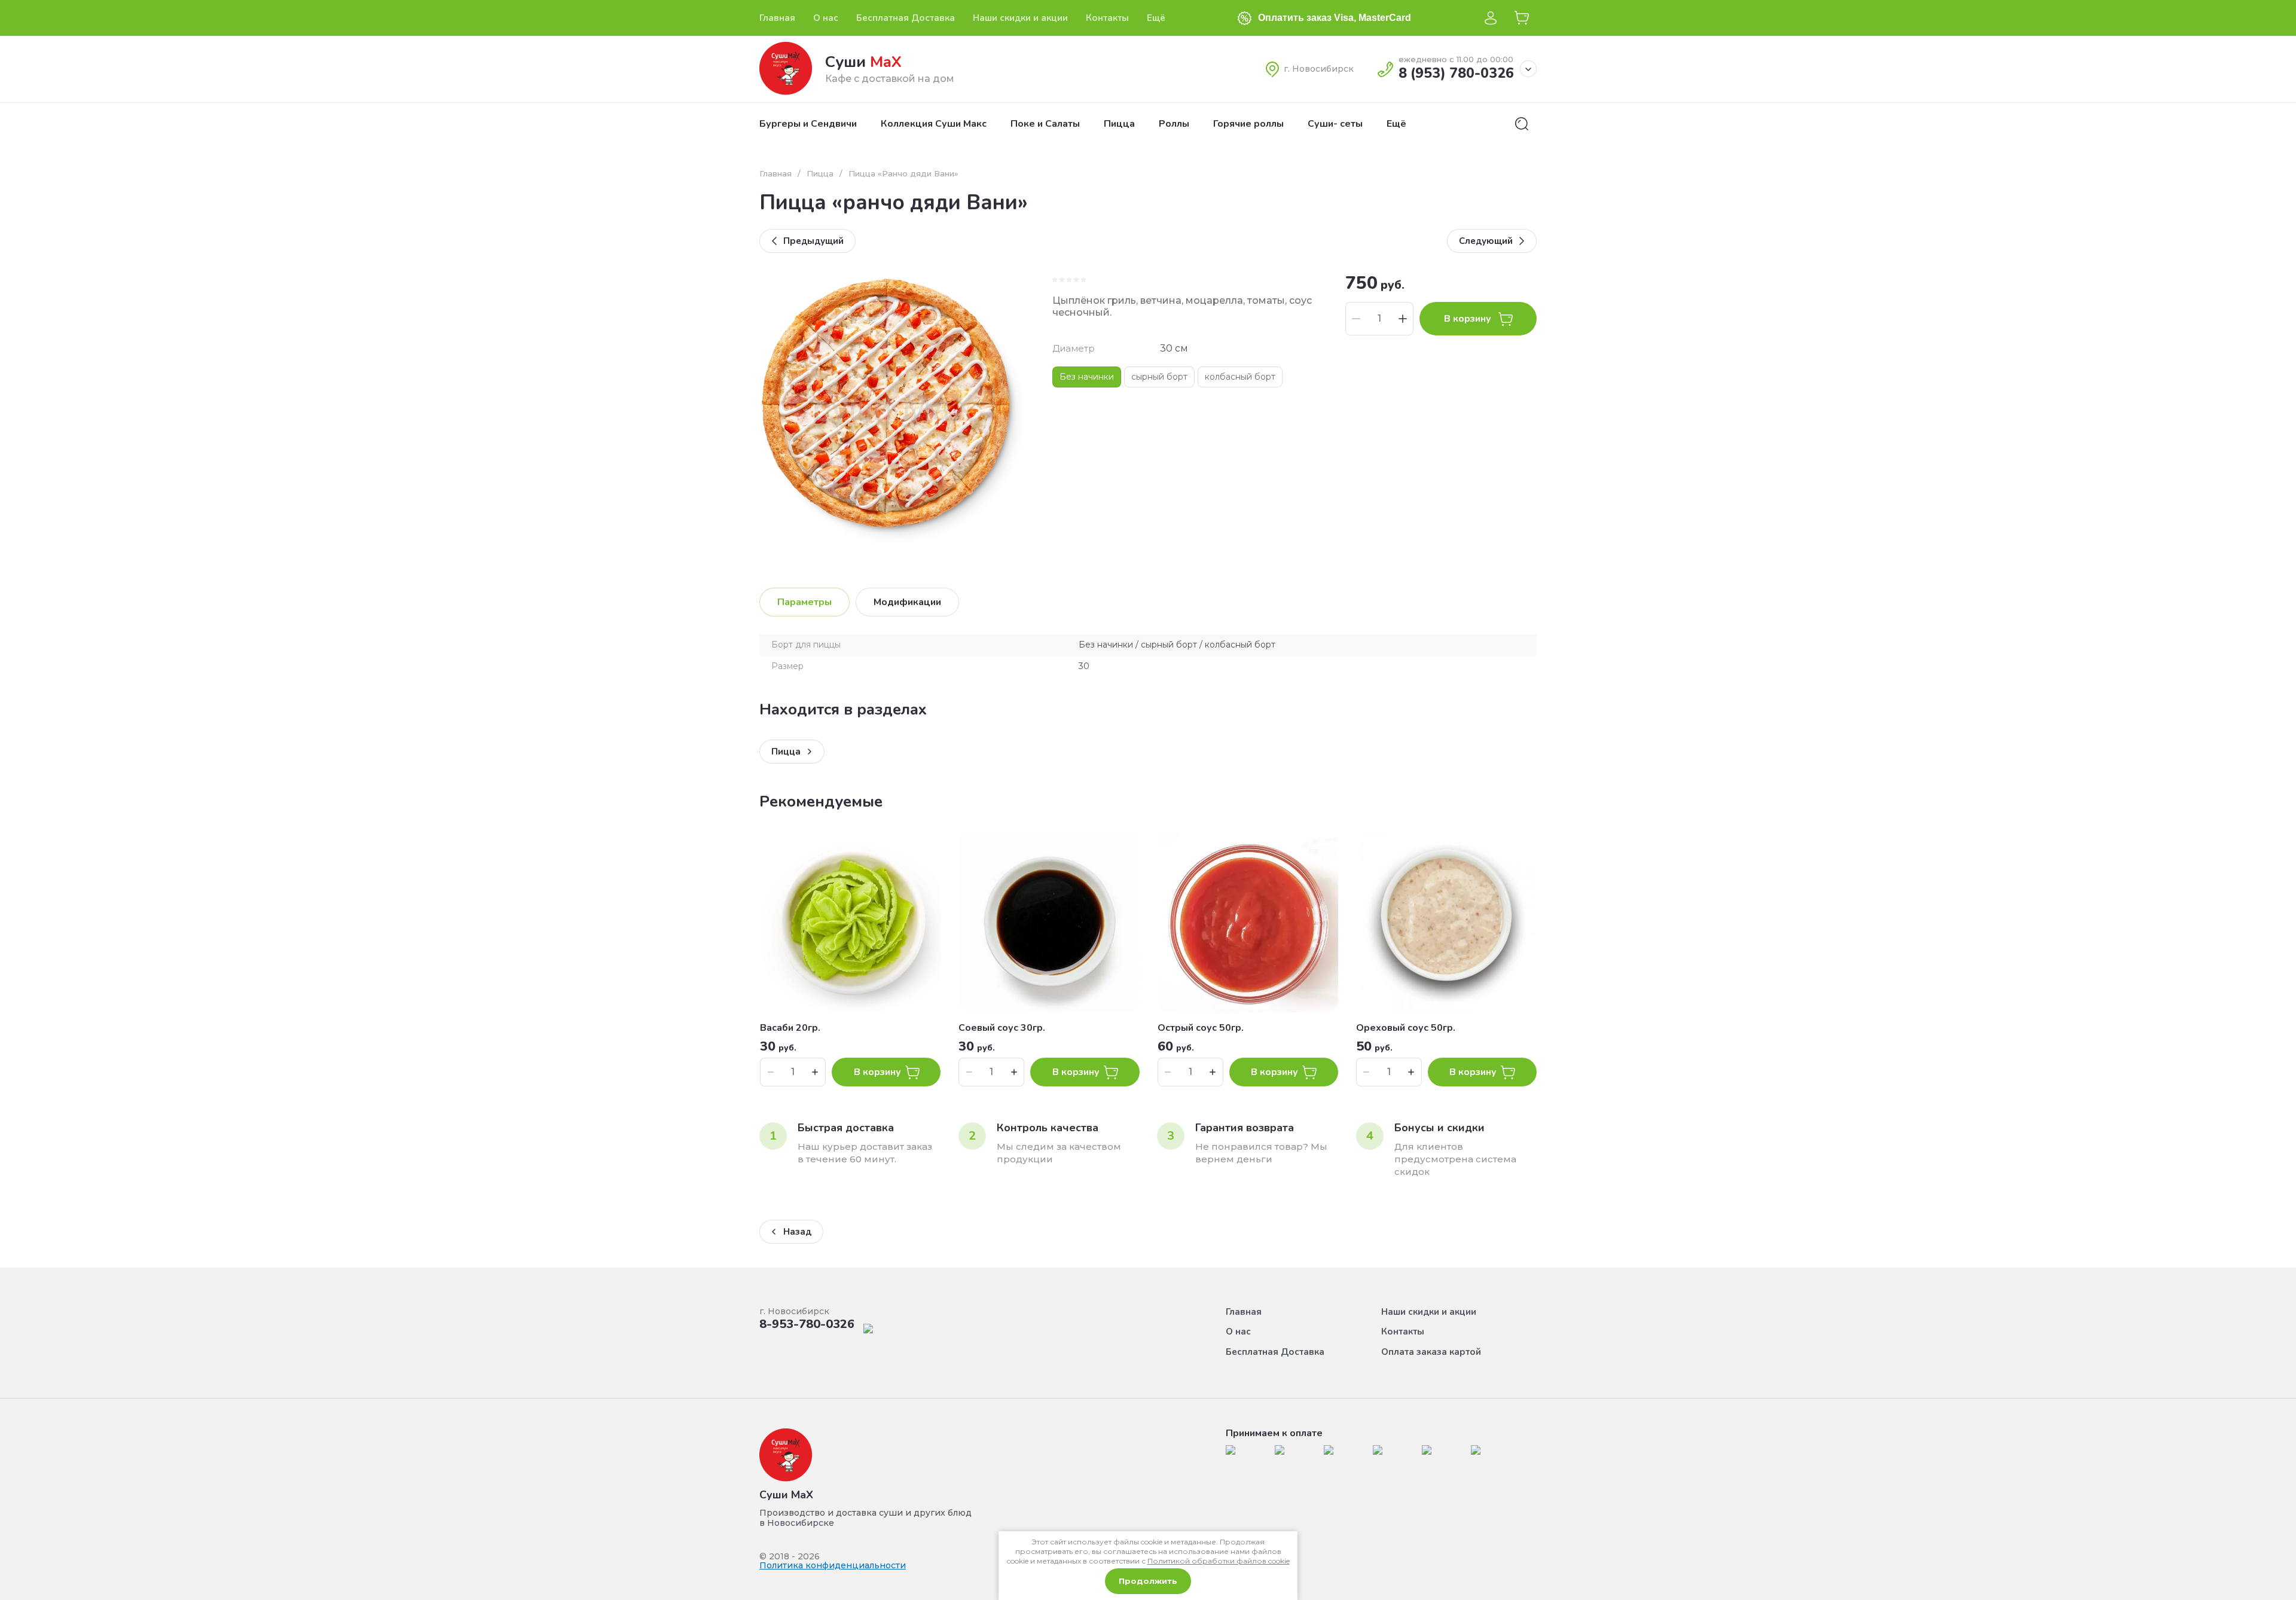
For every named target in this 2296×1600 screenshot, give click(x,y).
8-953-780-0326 (807, 1324)
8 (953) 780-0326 (1456, 73)
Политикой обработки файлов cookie (1219, 1561)
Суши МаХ (786, 1495)
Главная (775, 173)
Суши (863, 62)
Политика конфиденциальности (833, 1565)
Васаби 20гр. (790, 1028)
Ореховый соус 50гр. (1406, 1028)
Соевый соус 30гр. (1002, 1028)
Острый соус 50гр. (1201, 1028)
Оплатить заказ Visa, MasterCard (1335, 18)
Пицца (820, 173)
